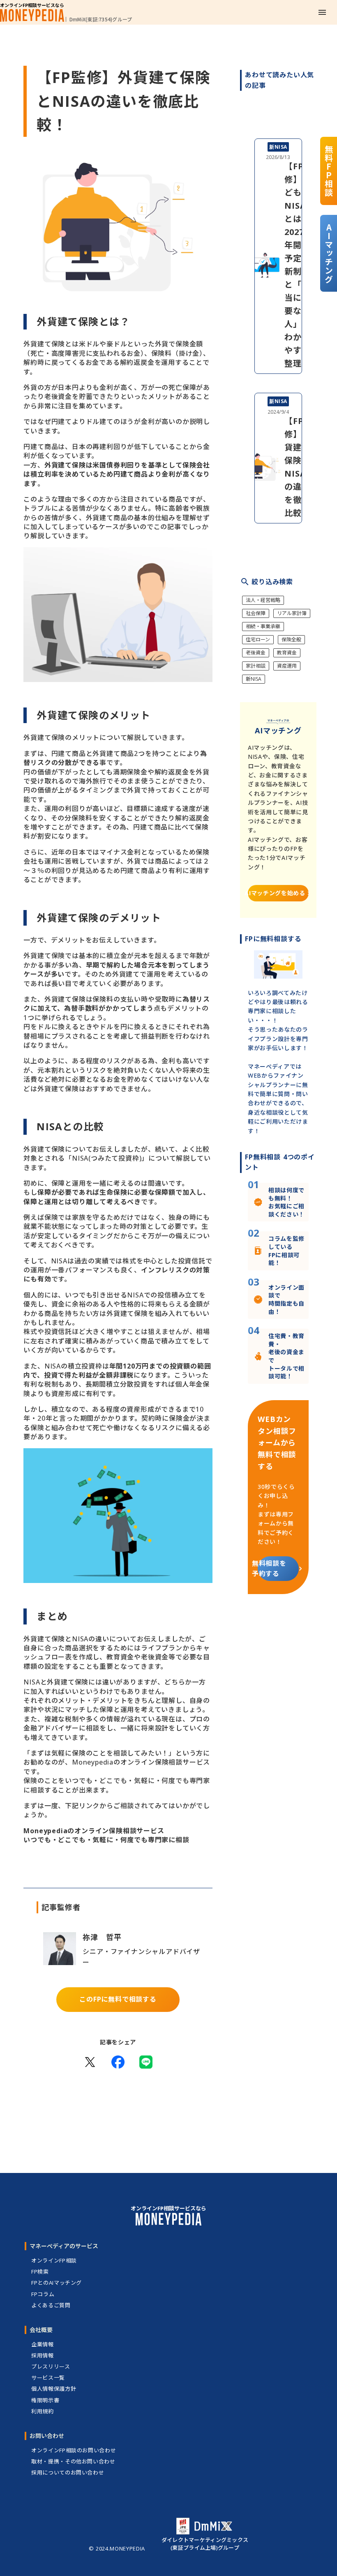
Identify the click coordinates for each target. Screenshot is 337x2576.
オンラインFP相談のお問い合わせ (74, 2450)
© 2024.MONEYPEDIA (117, 2549)
